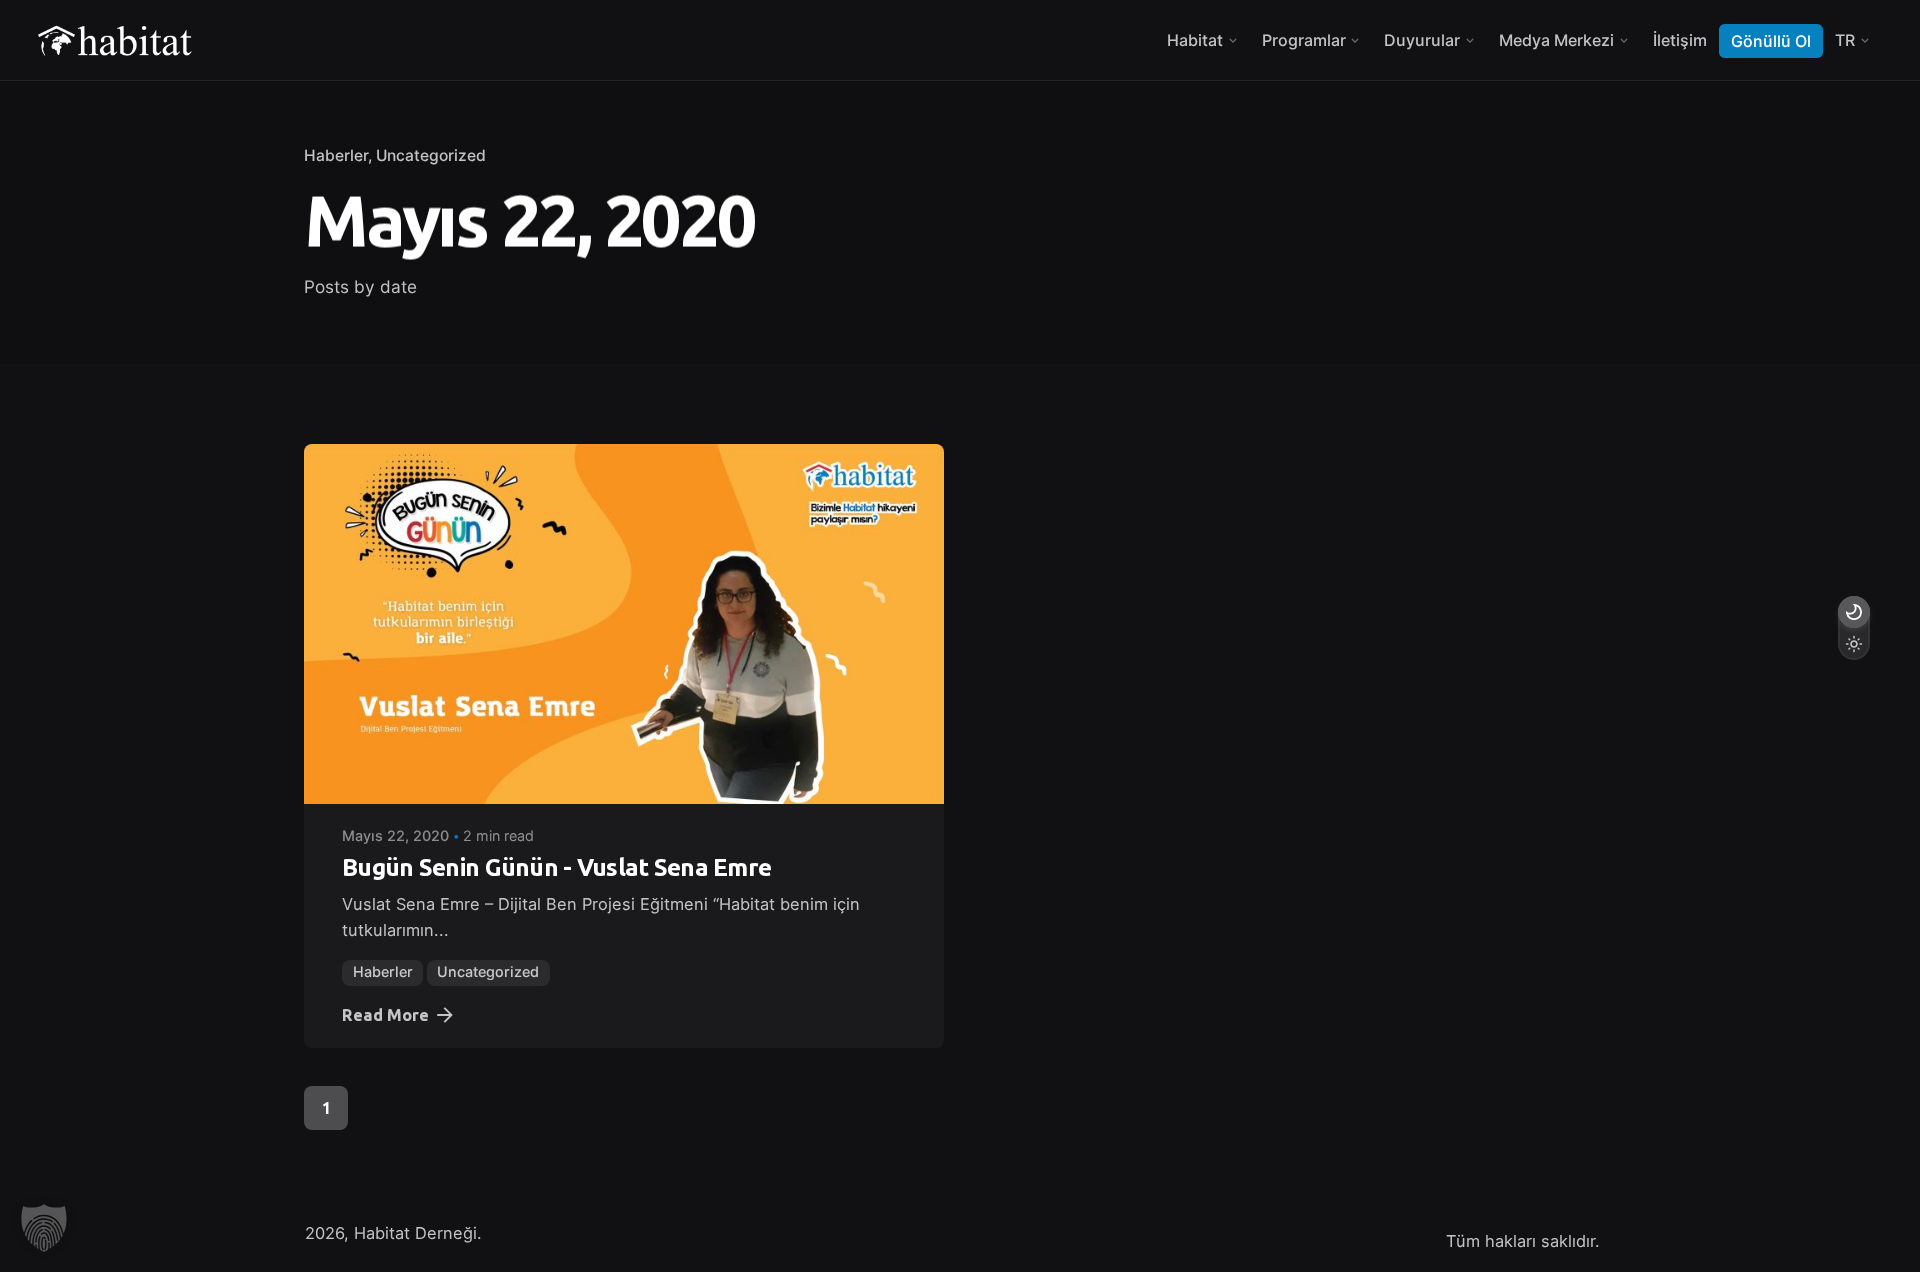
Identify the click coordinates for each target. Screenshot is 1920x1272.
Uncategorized (431, 155)
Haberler (336, 155)
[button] (44, 1228)
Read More (385, 1015)
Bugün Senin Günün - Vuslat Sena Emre (556, 867)
